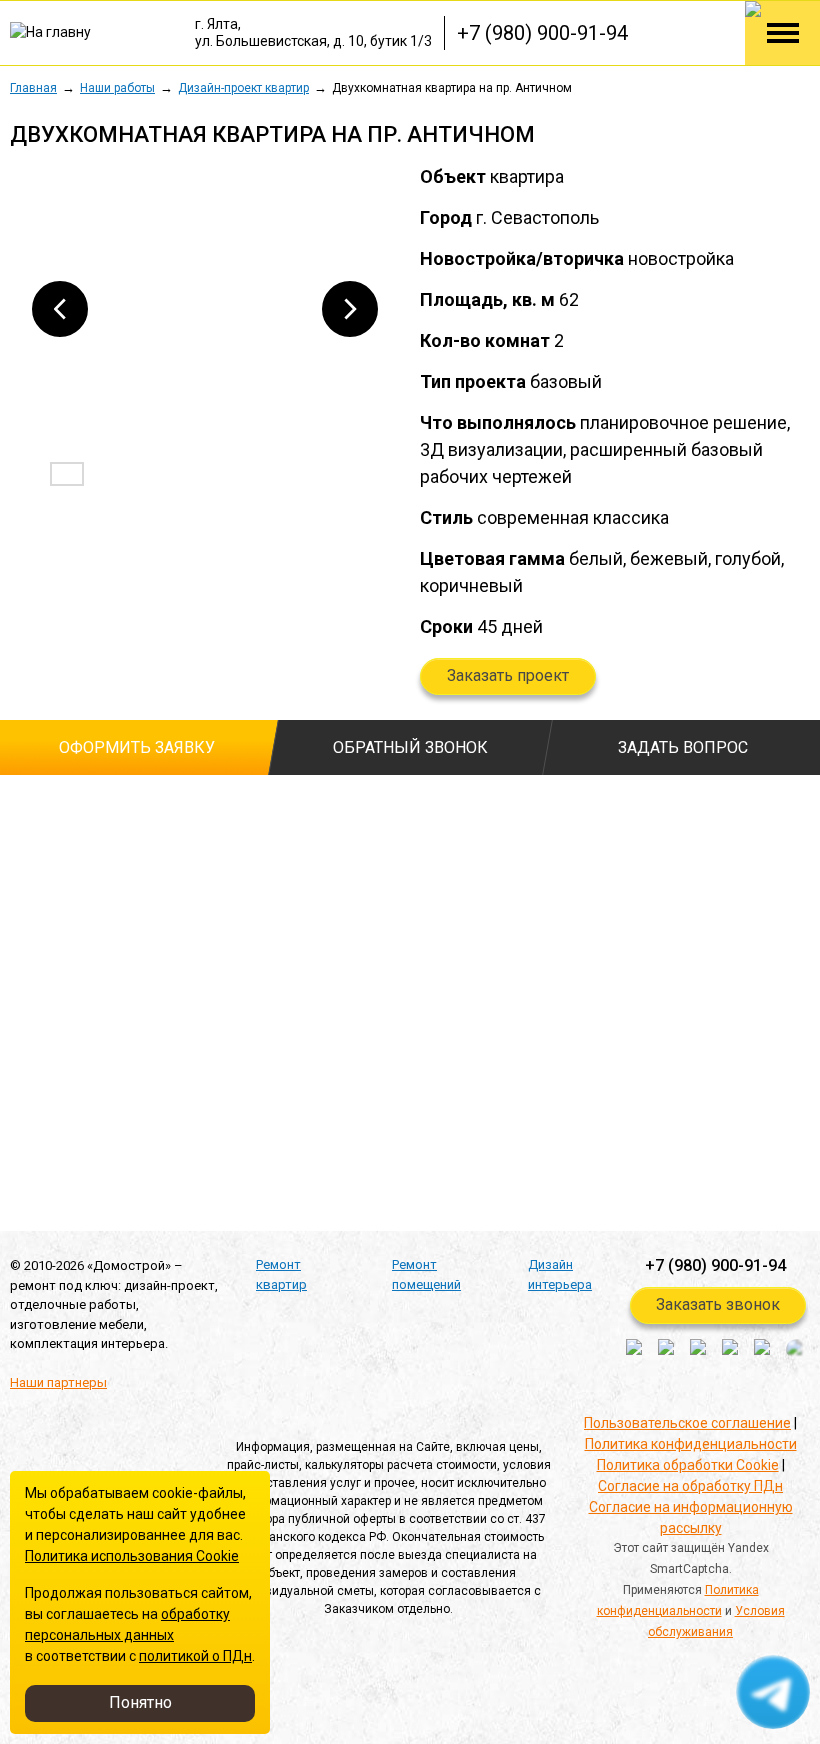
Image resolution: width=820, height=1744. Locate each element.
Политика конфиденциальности (691, 1444)
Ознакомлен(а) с (20, 1055)
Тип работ (307, 810)
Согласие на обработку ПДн (690, 1486)
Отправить (98, 1177)
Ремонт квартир (281, 1274)
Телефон (44, 889)
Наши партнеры (58, 1382)
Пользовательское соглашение (687, 1423)
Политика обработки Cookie (688, 1465)
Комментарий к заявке (349, 889)
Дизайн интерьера (560, 1274)
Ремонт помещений (426, 1274)
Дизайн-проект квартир (243, 88)
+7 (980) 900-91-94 (542, 33)
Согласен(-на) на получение (20, 1122)
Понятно (140, 1702)
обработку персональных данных (265, 1085)
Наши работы (117, 88)
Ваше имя (42, 810)
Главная (33, 88)
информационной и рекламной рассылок (237, 1121)
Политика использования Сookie (132, 1556)
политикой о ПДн (195, 1656)
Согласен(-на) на (20, 1086)
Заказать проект (508, 675)
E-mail (30, 968)
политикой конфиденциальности (262, 1054)
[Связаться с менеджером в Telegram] (774, 1693)
